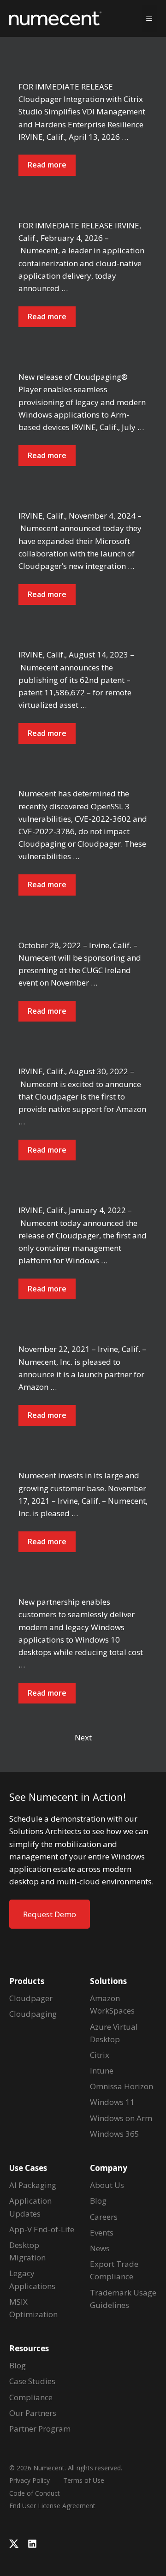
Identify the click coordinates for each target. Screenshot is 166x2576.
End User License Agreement (52, 2506)
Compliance (31, 2397)
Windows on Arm (121, 2118)
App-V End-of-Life (42, 2229)
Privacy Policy (30, 2480)
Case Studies (32, 2381)
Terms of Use (84, 2480)
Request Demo (50, 1914)
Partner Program (40, 2429)
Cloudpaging (33, 2014)
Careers (104, 2217)
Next (83, 1737)
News (100, 2248)
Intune (102, 2071)
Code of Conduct (35, 2493)
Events (102, 2232)
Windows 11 (112, 2102)
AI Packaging (33, 2185)
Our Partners (33, 2413)
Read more (47, 165)
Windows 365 (115, 2134)
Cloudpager (31, 1998)
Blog (18, 2365)
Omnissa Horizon (122, 2086)
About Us (107, 2185)
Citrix (100, 2055)
